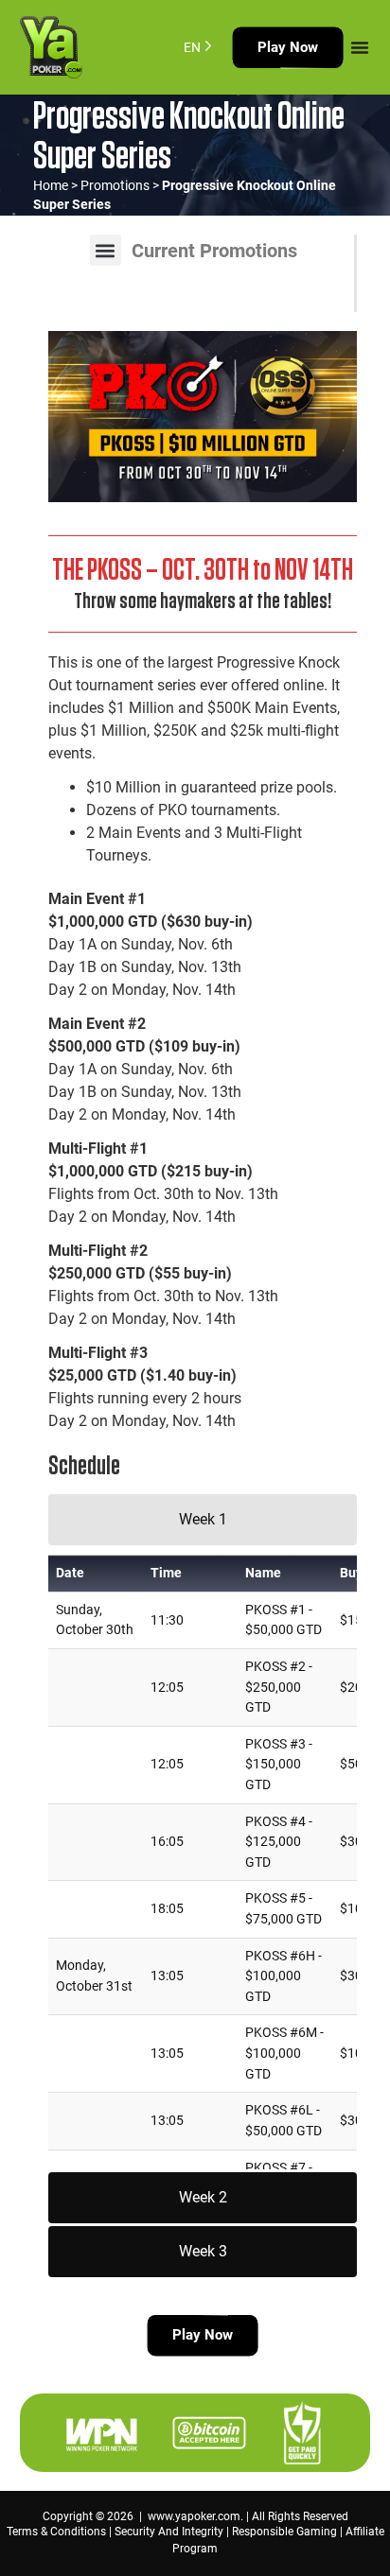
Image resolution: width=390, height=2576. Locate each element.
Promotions (115, 185)
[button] (106, 250)
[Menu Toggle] (360, 47)
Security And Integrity (169, 2532)
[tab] (203, 1520)
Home (51, 185)
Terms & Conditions (56, 2532)
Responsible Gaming (284, 2532)
